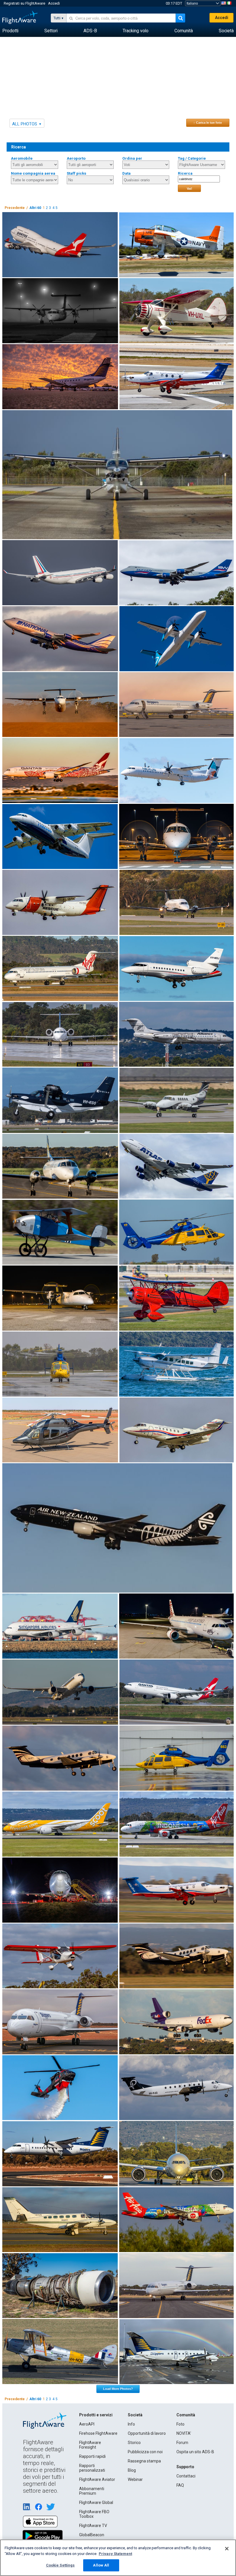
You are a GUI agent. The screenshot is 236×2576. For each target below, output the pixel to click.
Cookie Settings (60, 2565)
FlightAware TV (93, 2526)
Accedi (54, 3)
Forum (182, 2443)
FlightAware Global (96, 2503)
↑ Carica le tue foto (208, 122)
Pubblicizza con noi (145, 2452)
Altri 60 (35, 208)
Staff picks (77, 173)
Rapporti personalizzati (92, 2468)
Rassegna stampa (144, 2461)
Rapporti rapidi (92, 2456)
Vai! (190, 188)
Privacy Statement (115, 2554)
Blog (132, 2470)
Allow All (101, 2565)
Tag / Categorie (192, 158)
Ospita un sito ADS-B (195, 2452)
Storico (134, 2443)
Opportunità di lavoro (147, 2433)
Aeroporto (76, 158)
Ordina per (132, 158)
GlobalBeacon (92, 2535)
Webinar (135, 2479)
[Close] (227, 2549)
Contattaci (186, 2476)
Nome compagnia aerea (33, 173)
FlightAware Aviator (97, 2479)
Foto (180, 2424)
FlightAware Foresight (90, 2445)
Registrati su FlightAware (24, 3)
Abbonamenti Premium (92, 2491)
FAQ (180, 2485)
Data (126, 173)
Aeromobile (22, 158)
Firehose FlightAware (98, 2433)
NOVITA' (184, 2433)
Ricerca (185, 173)
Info (131, 2424)
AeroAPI (87, 2424)
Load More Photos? (118, 2389)
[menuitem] (10, 31)
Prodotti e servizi (96, 2415)
